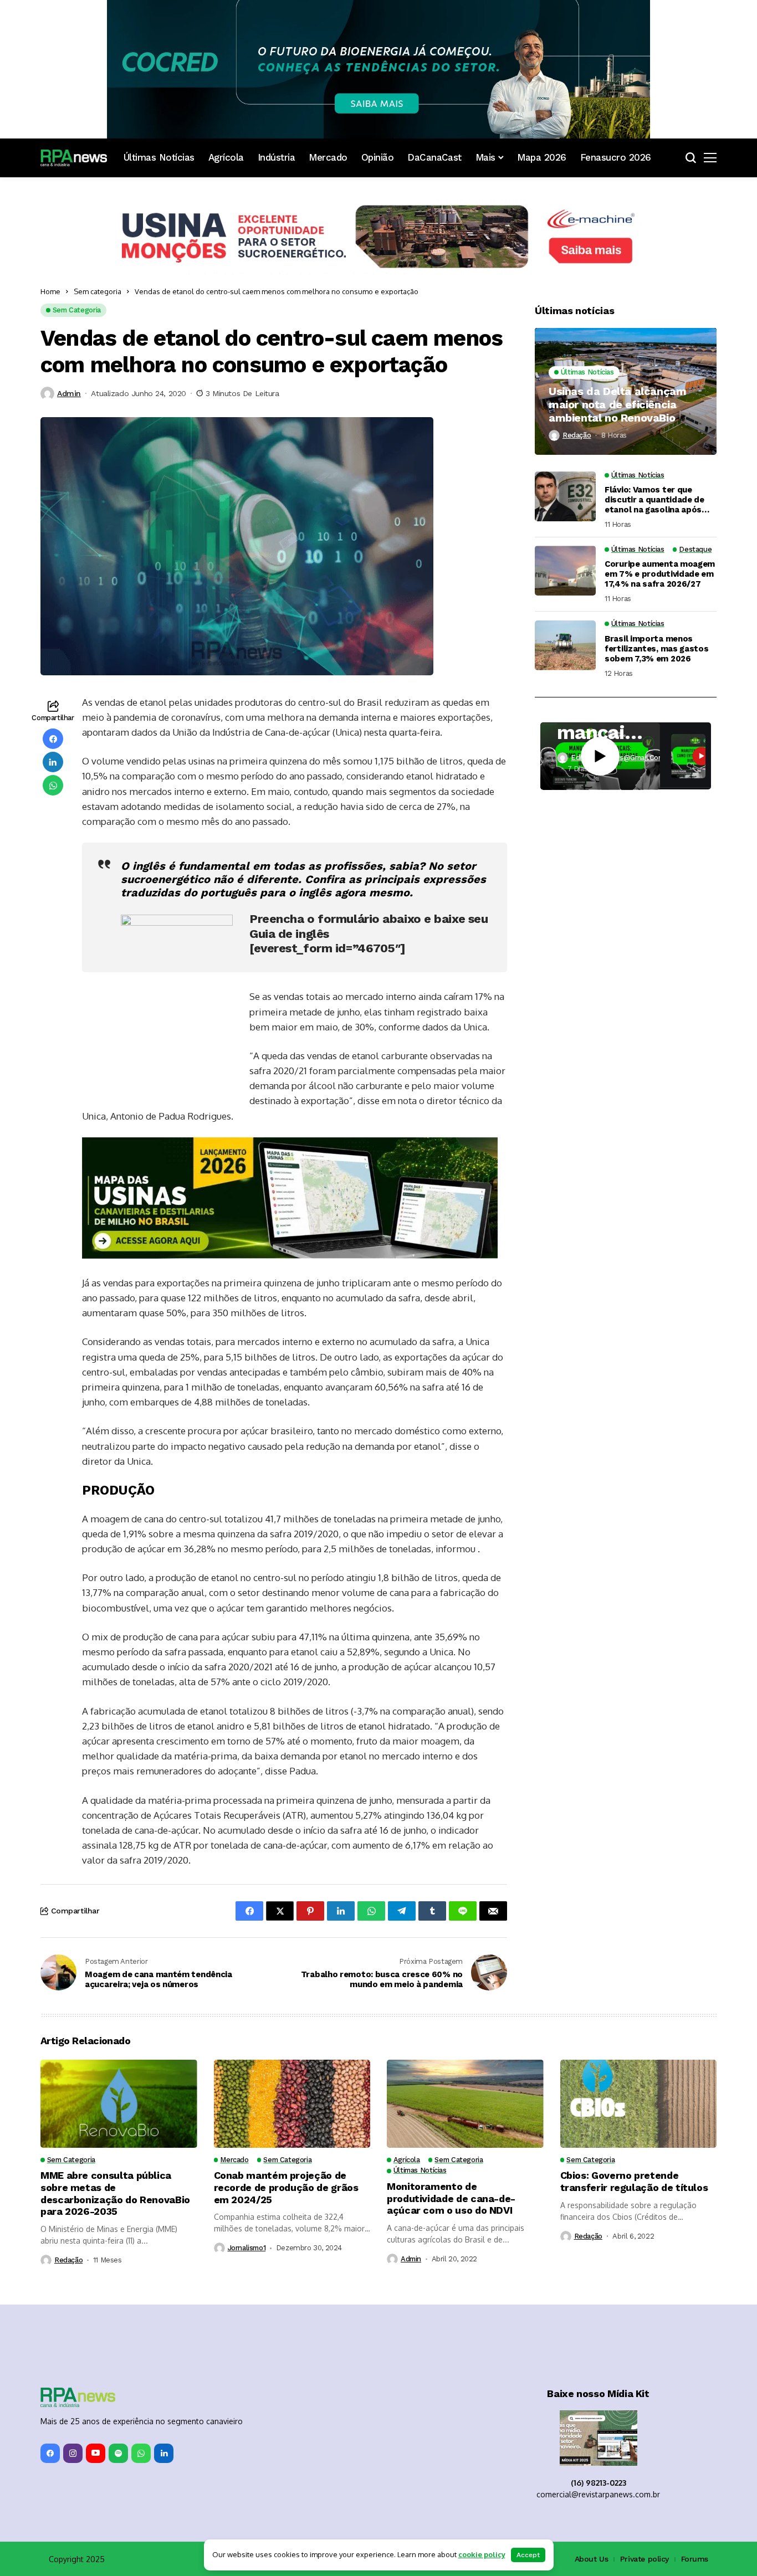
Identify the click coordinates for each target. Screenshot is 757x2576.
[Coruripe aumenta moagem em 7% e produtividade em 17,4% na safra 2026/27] (565, 571)
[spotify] (118, 2341)
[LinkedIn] (164, 2341)
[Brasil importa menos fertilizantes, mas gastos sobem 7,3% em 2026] (565, 645)
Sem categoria (98, 291)
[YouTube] (96, 2341)
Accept (528, 2555)
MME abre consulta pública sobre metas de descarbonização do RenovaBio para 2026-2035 (115, 2081)
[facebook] (50, 2341)
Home (50, 291)
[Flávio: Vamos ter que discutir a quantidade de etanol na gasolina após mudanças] (565, 496)
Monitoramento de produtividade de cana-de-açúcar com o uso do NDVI (451, 2086)
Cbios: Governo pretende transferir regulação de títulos (634, 2069)
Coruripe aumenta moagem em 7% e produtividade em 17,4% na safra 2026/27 (660, 574)
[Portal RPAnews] (74, 158)
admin (69, 393)
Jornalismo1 (247, 2136)
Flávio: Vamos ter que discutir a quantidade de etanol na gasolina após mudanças (654, 500)
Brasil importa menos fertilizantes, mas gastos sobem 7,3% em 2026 (657, 649)
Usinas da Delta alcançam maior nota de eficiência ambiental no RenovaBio (617, 404)
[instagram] (73, 2341)
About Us (592, 2447)
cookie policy (482, 2554)
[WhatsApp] (141, 2341)
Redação (577, 435)
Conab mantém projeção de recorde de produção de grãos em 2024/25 (286, 2075)
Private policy (645, 2447)
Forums (695, 2447)
